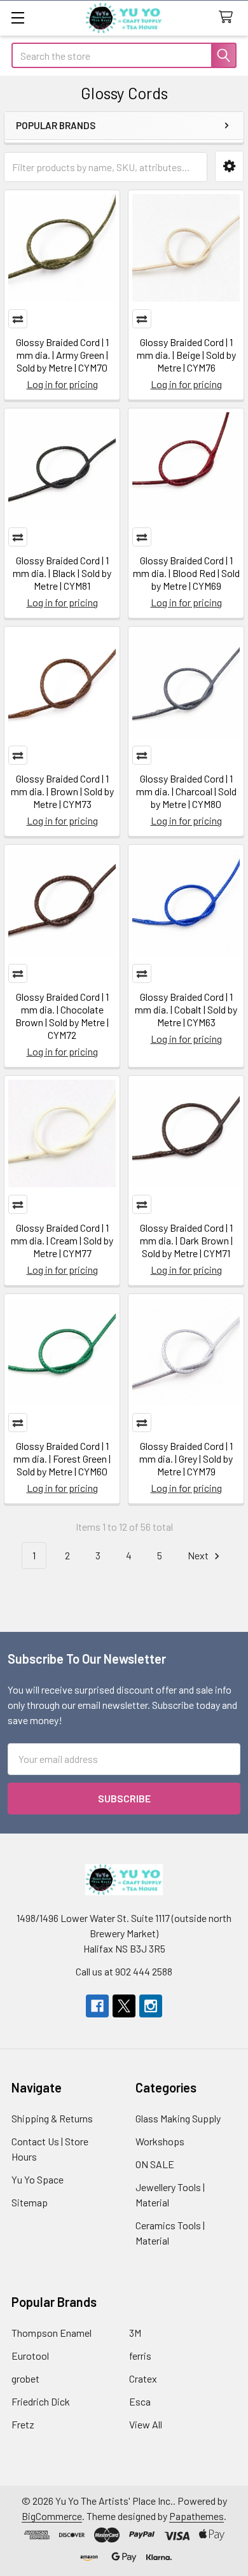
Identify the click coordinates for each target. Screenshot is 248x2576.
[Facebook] (97, 2006)
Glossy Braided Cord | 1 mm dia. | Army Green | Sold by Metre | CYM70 (62, 355)
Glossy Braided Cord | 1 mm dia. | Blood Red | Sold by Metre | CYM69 (186, 573)
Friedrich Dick (41, 2401)
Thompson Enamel (52, 2333)
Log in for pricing (62, 384)
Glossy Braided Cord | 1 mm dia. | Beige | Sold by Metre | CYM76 (186, 355)
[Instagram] (151, 2006)
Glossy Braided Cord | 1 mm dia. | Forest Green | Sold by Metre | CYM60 (62, 1459)
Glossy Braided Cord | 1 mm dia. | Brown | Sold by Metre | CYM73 (62, 791)
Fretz (23, 2424)
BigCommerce (52, 2516)
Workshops (160, 2141)
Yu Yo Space (38, 2179)
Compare (18, 319)
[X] (124, 2006)
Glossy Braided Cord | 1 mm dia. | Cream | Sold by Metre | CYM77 (62, 1240)
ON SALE (155, 2164)
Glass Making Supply (178, 2118)
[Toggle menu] (17, 17)
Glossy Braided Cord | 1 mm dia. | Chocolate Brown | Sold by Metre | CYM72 (62, 1016)
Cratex (143, 2378)
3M (135, 2333)
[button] (229, 166)
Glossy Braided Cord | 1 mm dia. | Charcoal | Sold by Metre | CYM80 (186, 791)
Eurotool (30, 2356)
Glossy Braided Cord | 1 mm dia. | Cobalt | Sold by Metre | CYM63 (186, 1009)
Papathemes (196, 2516)
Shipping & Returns (52, 2118)
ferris (140, 2356)
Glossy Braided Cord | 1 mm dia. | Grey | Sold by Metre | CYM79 (186, 1459)
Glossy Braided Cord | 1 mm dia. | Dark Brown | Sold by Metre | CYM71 (186, 1240)
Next (199, 1555)
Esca (140, 2401)
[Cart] (229, 17)
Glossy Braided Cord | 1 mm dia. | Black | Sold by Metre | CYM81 (62, 573)
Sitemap (30, 2202)
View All (146, 2424)
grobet (25, 2378)
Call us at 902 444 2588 (124, 1971)
